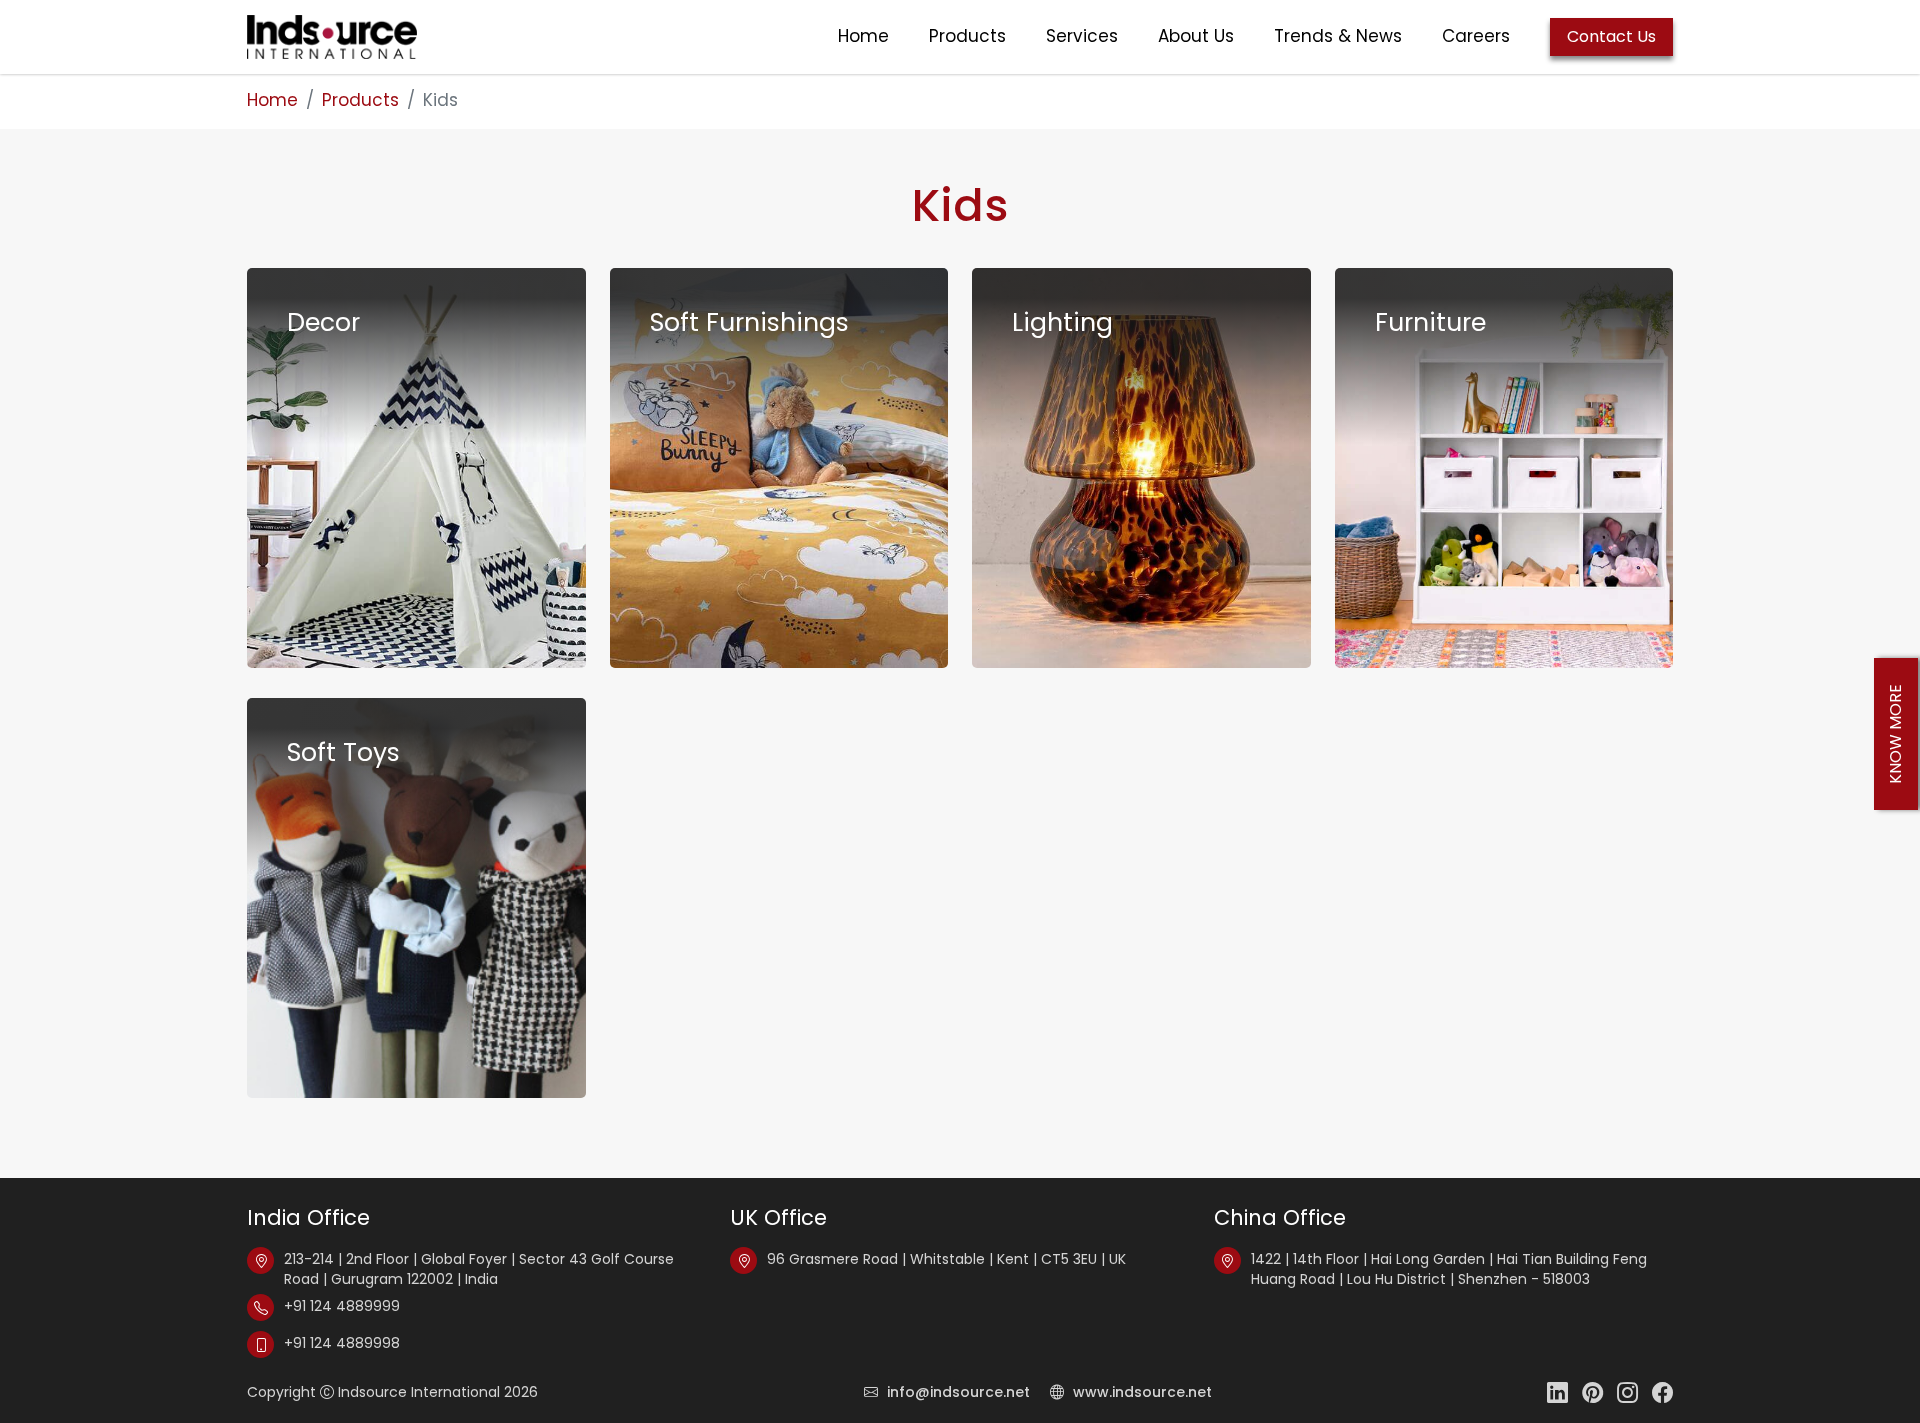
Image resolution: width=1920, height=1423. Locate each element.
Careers (1476, 36)
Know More (1895, 734)
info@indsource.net (958, 1392)
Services (1082, 36)
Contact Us (1611, 36)
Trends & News (1338, 36)
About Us (1196, 36)
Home (863, 36)
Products (967, 36)
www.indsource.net (1140, 1392)
